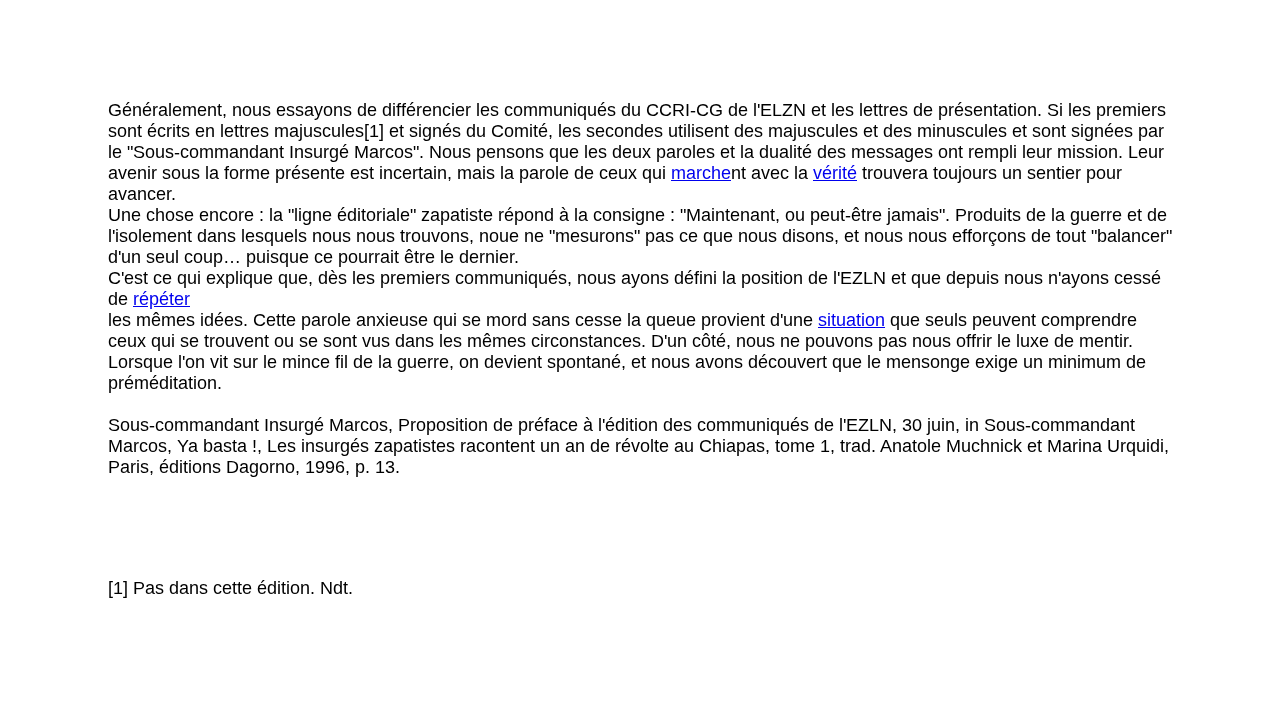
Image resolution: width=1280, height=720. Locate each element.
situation (851, 320)
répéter (161, 299)
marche (701, 173)
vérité (835, 173)
